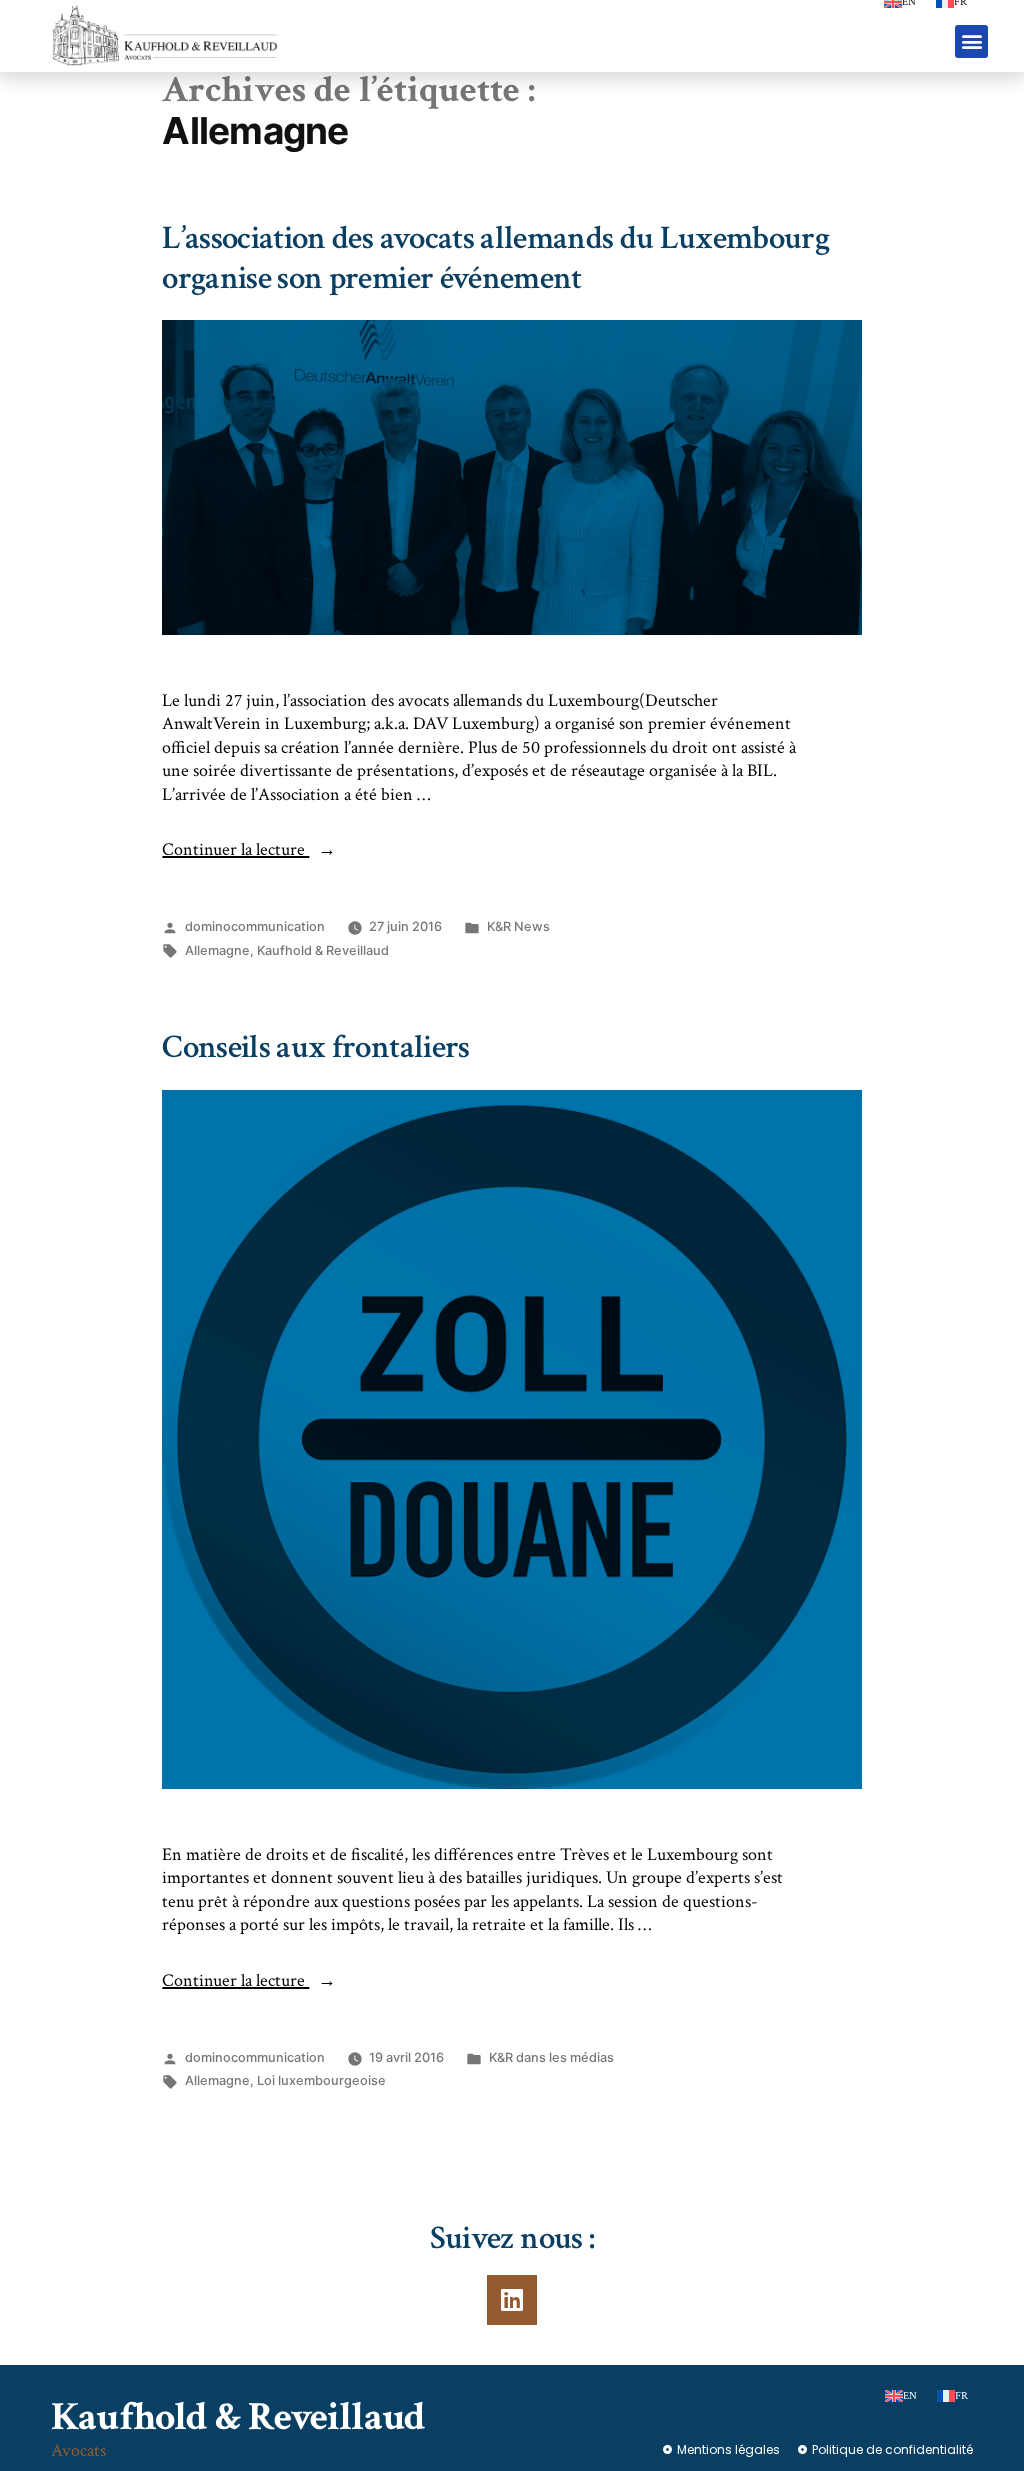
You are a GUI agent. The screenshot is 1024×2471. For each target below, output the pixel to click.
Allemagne (217, 950)
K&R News (518, 926)
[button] (971, 41)
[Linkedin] (512, 2300)
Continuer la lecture (249, 849)
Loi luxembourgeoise (321, 2080)
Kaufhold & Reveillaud (323, 950)
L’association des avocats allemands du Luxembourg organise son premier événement (495, 258)
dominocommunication (255, 926)
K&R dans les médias (551, 2057)
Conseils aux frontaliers (315, 1047)
